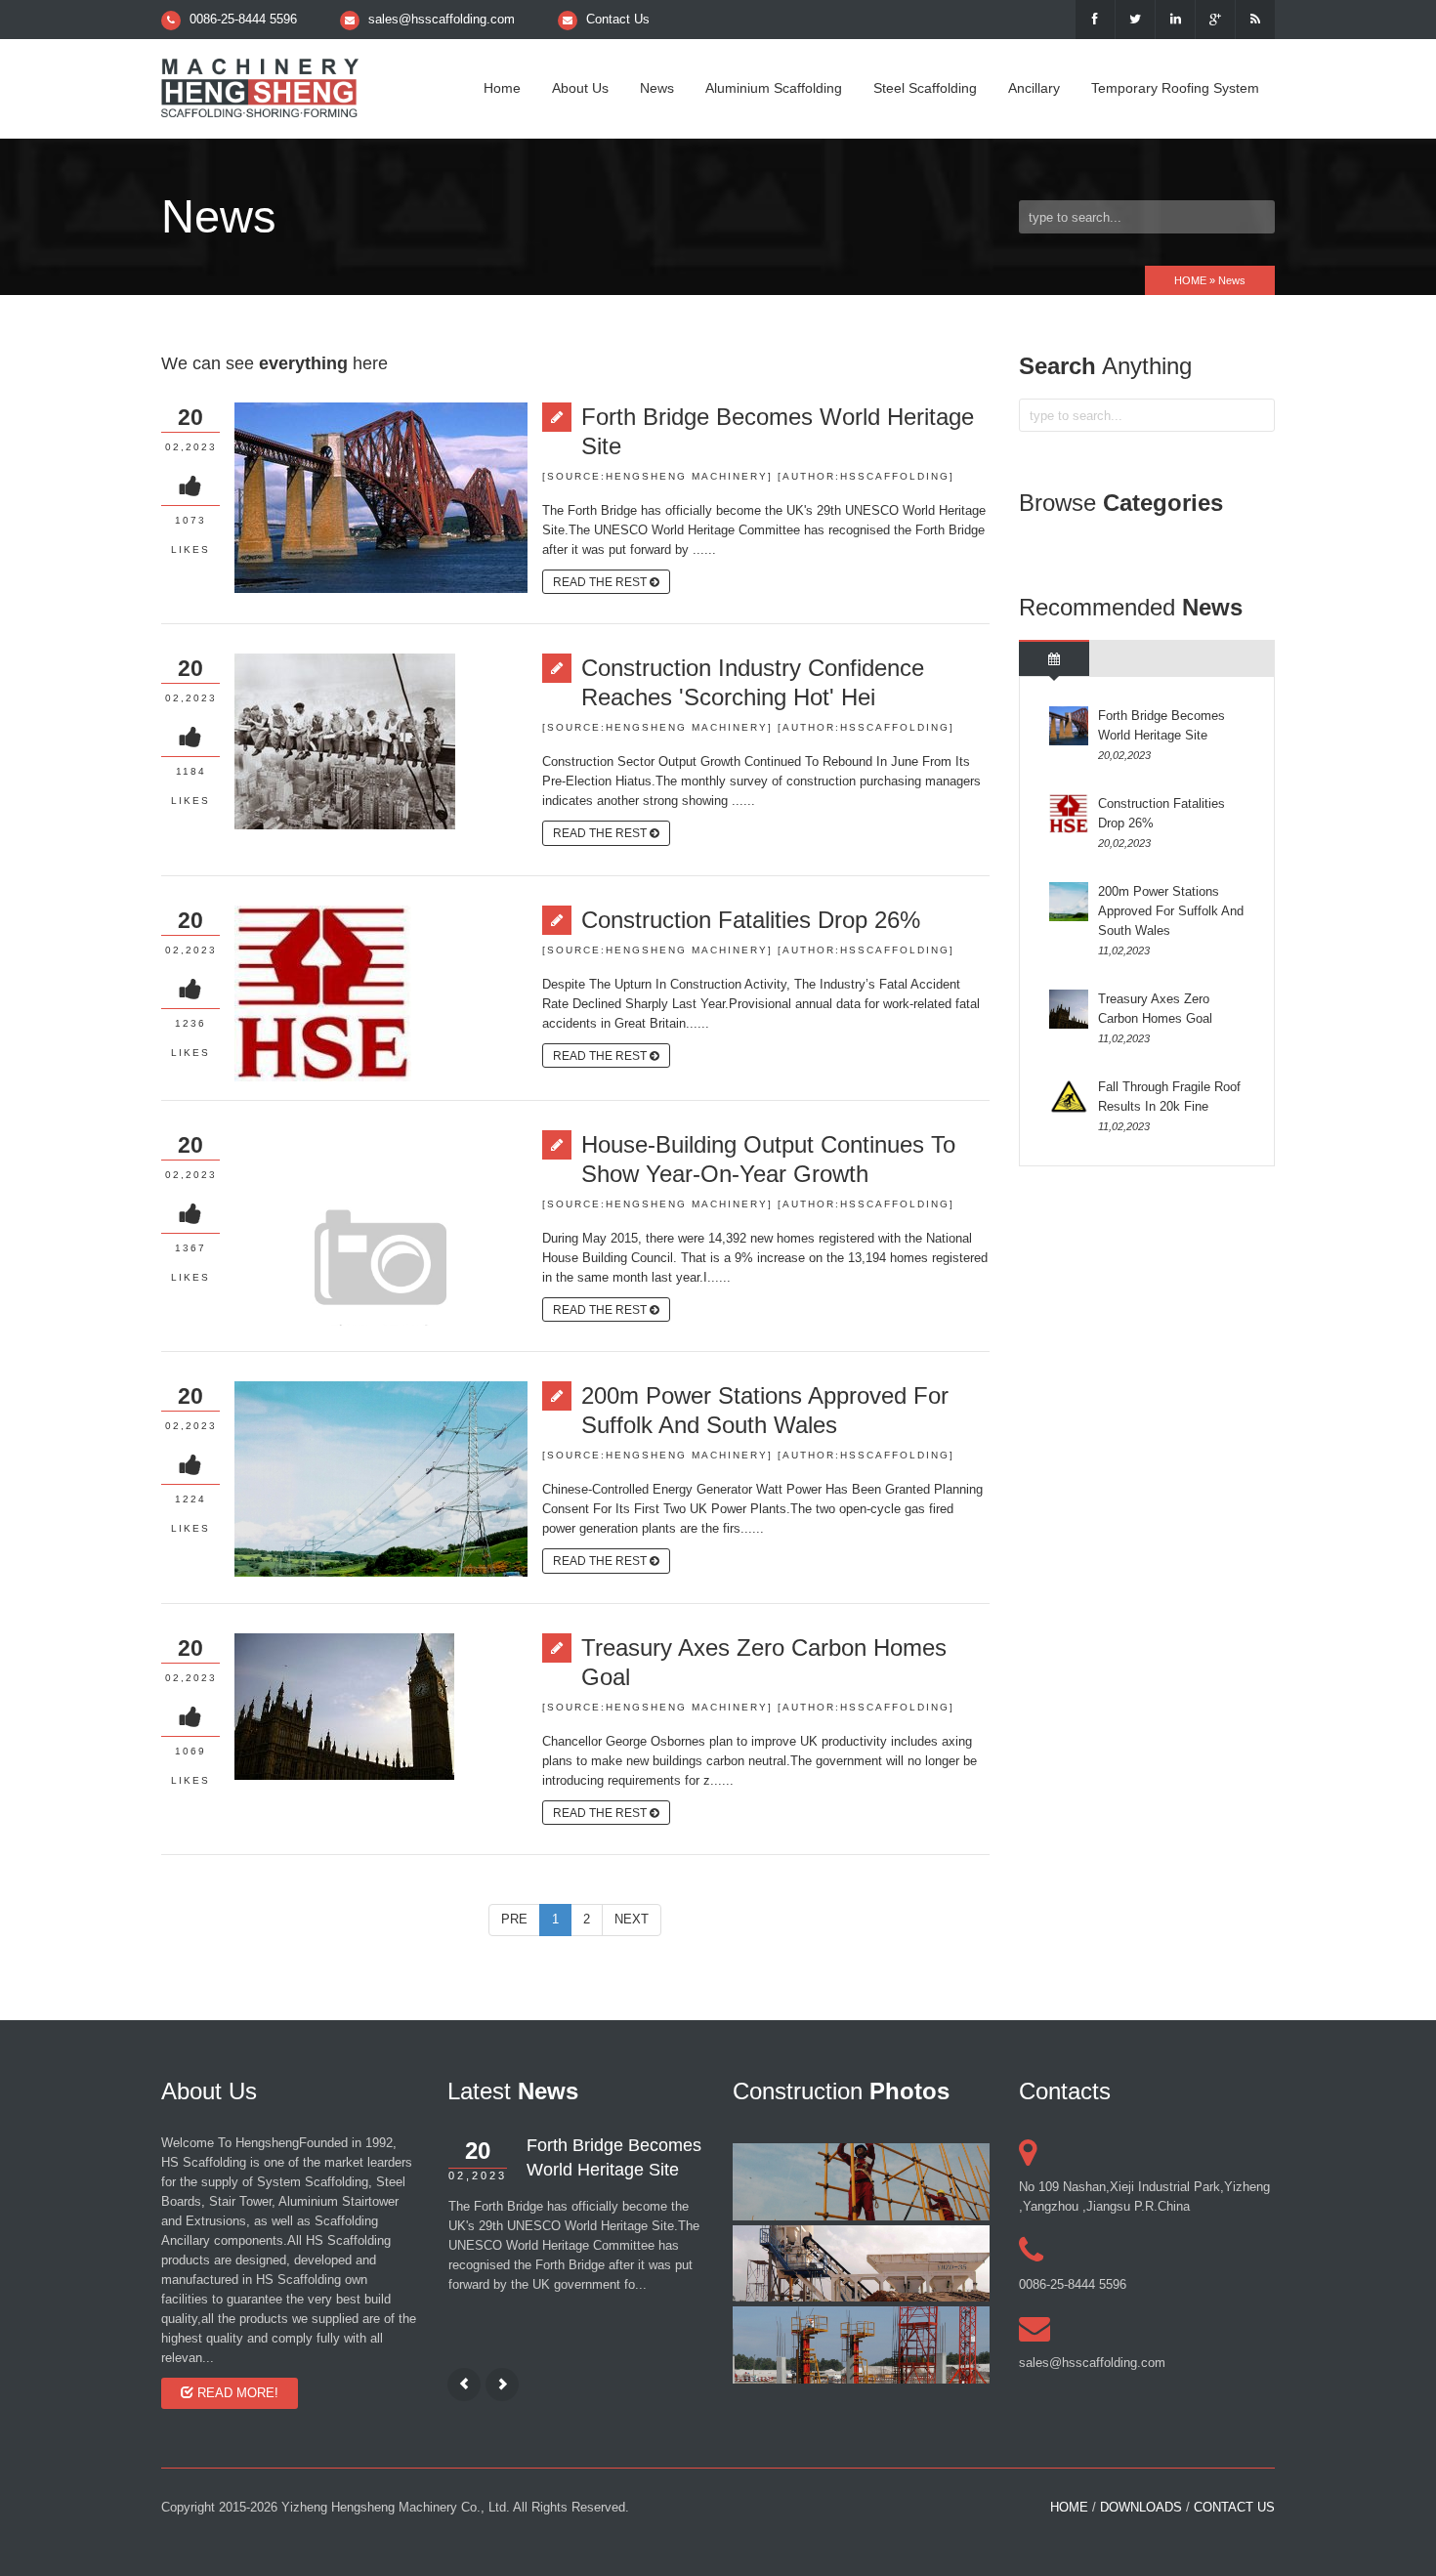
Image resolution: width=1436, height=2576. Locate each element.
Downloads (1141, 2507)
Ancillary (1034, 88)
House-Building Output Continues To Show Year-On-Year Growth (768, 1159)
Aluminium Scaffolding (774, 88)
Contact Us (618, 19)
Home (502, 88)
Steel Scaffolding (925, 88)
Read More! (236, 2393)
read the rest (601, 582)
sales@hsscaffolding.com (442, 19)
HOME (1190, 280)
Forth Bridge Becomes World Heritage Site (778, 431)
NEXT (632, 1919)
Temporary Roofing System (1175, 88)
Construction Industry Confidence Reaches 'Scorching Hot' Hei (753, 682)
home (1069, 2507)
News (657, 88)
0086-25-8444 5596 (243, 19)
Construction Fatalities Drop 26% (751, 920)
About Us (580, 88)
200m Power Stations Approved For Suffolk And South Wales (765, 1410)
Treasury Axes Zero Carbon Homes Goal (764, 1662)
